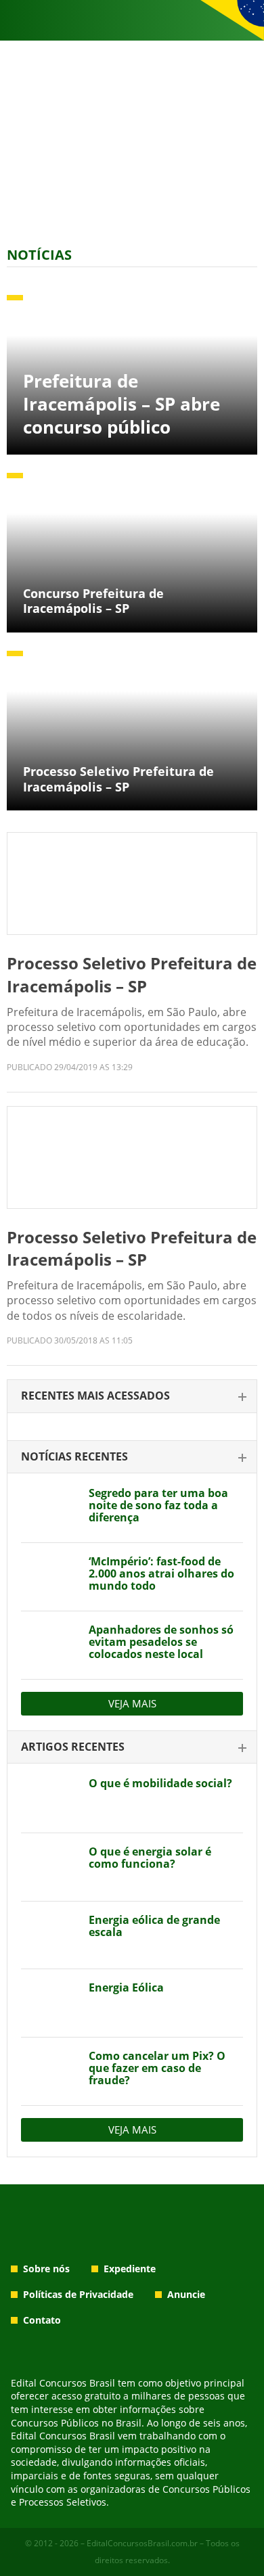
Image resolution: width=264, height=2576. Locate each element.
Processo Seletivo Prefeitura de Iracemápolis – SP (132, 974)
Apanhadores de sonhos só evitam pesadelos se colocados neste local (161, 1642)
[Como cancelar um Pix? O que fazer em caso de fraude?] (50, 2071)
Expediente (130, 2269)
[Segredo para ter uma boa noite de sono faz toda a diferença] (50, 1509)
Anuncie (186, 2294)
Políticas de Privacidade (78, 2294)
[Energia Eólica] (50, 2003)
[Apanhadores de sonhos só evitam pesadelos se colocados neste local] (50, 1645)
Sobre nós (46, 2269)
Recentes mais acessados (95, 1396)
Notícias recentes (74, 1456)
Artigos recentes (73, 1747)
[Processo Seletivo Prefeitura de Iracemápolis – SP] (132, 883)
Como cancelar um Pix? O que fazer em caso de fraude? (157, 2068)
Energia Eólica (126, 1987)
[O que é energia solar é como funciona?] (50, 1867)
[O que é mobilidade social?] (50, 1799)
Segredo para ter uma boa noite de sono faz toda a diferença (158, 1505)
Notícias (39, 255)
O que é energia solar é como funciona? (150, 1858)
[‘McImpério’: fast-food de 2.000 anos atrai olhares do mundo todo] (50, 1577)
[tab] (132, 1397)
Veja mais (132, 1703)
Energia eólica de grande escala (154, 1926)
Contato (42, 2320)
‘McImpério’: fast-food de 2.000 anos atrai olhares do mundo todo (161, 1573)
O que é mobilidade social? (160, 1783)
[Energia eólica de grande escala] (50, 1935)
